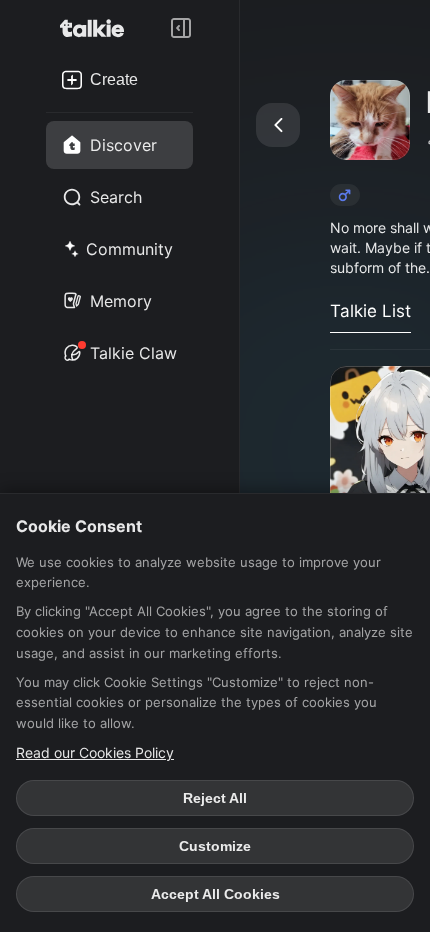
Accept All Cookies (215, 894)
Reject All (215, 798)
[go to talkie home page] (98, 28)
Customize (215, 846)
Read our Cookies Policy (95, 752)
